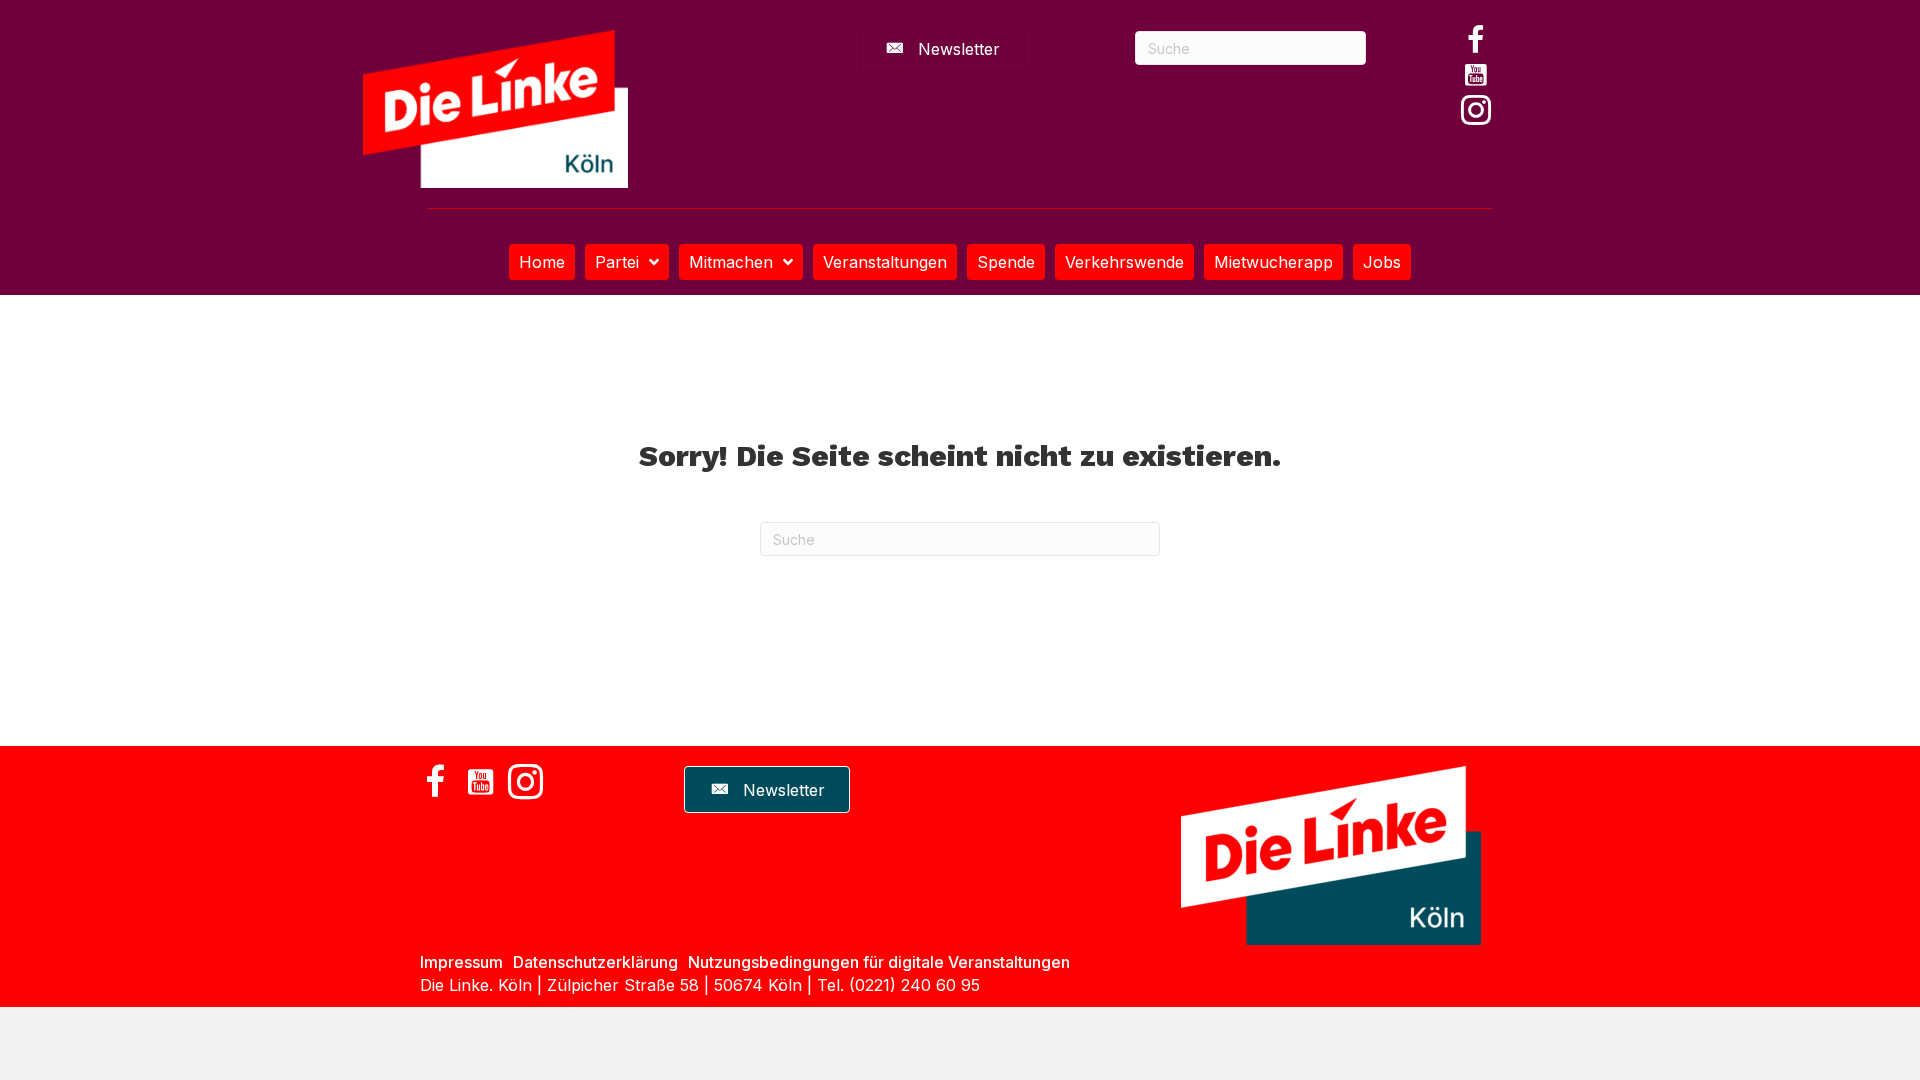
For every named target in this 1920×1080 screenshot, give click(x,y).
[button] (1476, 40)
